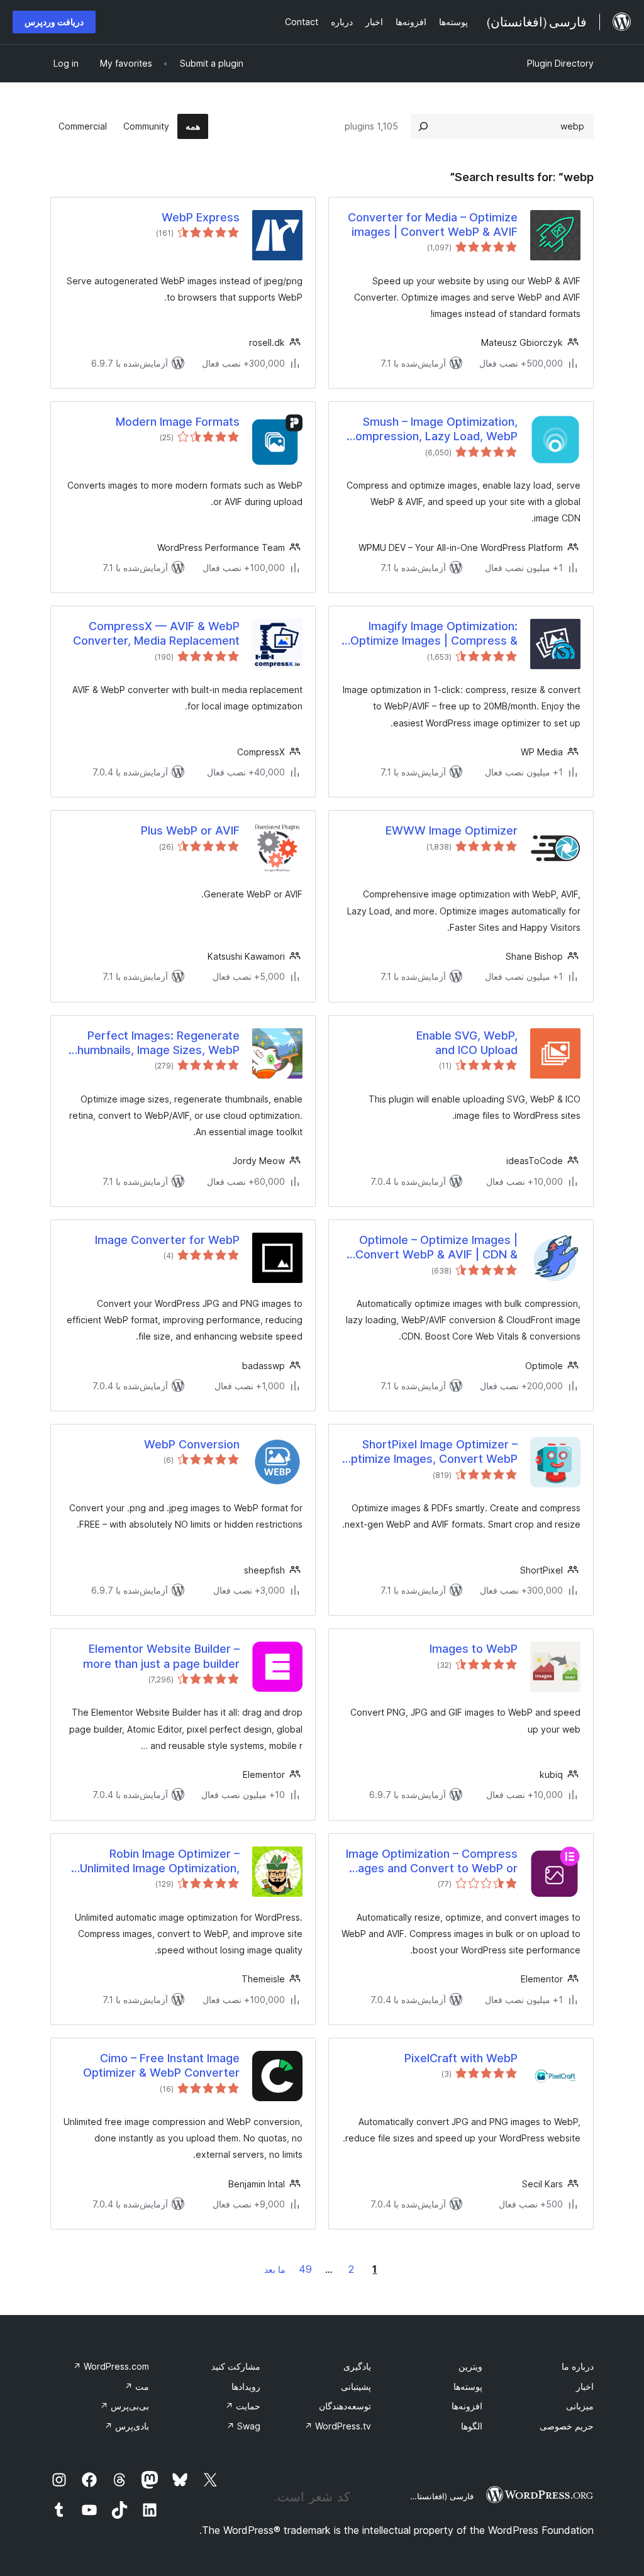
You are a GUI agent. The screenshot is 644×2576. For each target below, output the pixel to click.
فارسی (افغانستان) (441, 2496)
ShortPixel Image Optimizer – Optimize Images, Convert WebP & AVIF (430, 1452)
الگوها (472, 2426)
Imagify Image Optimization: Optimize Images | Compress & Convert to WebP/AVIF (434, 634)
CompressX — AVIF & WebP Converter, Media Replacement (156, 633)
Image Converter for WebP (167, 1240)
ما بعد (275, 2269)
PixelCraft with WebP (461, 2058)
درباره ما (578, 2366)
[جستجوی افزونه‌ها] (423, 126)
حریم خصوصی (567, 2426)
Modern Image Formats (178, 422)
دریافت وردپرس (54, 22)
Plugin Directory (560, 63)
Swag (243, 2426)
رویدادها (246, 2386)
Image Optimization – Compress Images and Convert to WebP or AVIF (431, 1862)
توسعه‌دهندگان (345, 2406)
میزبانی (580, 2406)
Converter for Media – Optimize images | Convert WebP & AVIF (433, 225)
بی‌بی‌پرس (125, 2406)
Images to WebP (474, 1649)
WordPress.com (111, 2366)
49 (305, 2269)
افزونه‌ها (467, 2406)
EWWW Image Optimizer (452, 830)
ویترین (470, 2366)
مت (137, 2386)
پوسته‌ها (468, 2386)
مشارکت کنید (236, 2366)
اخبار (585, 2386)
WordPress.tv (338, 2426)
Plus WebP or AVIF (190, 830)
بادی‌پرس (127, 2426)
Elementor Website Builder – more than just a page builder (161, 1656)
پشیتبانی (356, 2386)
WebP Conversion (192, 1444)
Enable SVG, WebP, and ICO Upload (467, 1043)
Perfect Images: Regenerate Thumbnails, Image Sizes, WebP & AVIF (155, 1043)
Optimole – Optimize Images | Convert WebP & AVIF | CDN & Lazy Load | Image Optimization (433, 1248)
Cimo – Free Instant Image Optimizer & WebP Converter (161, 2065)
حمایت (243, 2406)
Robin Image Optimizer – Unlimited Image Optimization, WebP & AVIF (160, 1862)
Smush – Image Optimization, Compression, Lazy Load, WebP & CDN (432, 430)
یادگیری (357, 2366)
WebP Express (201, 217)
